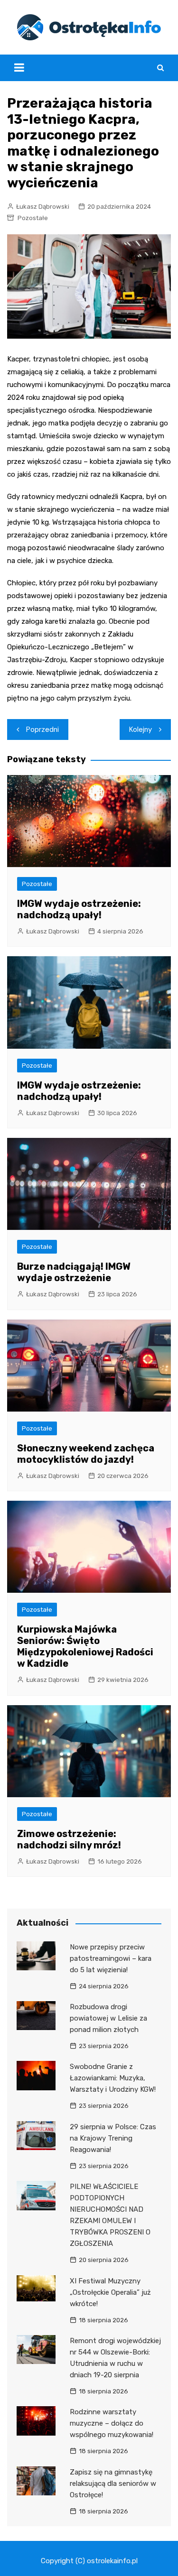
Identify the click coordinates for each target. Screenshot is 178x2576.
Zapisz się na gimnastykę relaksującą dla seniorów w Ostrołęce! (113, 2484)
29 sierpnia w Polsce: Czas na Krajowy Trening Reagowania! (113, 2138)
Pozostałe (33, 218)
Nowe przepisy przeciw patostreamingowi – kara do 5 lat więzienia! (111, 1958)
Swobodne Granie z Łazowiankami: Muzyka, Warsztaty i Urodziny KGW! (113, 2078)
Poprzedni (42, 729)
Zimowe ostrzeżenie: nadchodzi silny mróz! (69, 1839)
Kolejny (141, 729)
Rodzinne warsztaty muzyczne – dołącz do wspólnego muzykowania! (112, 2423)
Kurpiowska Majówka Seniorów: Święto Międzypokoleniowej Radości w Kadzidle (85, 1646)
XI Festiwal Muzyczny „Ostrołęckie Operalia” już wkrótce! (110, 2292)
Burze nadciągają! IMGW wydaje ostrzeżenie (74, 1272)
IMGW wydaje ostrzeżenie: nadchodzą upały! (79, 909)
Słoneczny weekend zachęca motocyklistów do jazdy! (86, 1454)
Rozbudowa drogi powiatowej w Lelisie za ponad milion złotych (108, 2018)
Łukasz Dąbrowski (43, 207)
